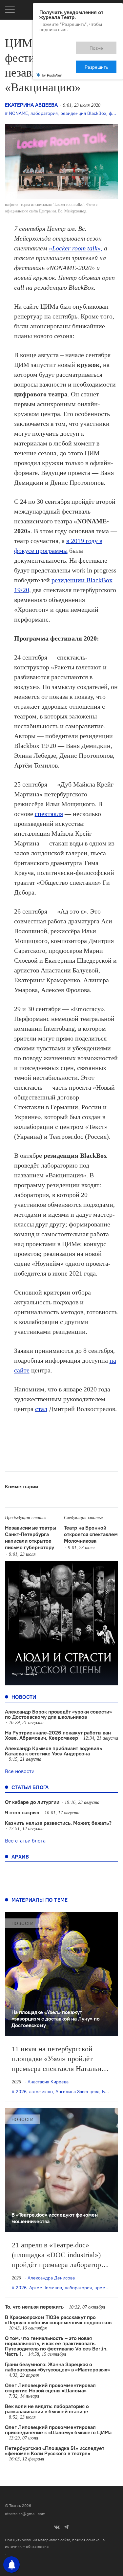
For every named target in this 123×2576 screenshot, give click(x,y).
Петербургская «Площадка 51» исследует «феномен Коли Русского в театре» (55, 2451)
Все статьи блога (25, 1841)
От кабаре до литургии (32, 1802)
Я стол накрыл (22, 1812)
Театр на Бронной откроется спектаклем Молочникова (91, 1534)
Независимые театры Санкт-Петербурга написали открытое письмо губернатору (31, 1537)
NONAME (18, 113)
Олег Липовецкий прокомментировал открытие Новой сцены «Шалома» (50, 2388)
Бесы (108, 2092)
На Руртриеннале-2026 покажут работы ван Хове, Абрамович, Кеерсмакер (58, 1735)
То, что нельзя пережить (34, 2307)
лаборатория (44, 113)
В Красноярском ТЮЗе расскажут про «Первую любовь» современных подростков (58, 2320)
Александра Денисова (51, 2278)
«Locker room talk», (76, 248)
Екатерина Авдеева (31, 105)
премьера (105, 2288)
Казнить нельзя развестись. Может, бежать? (58, 1823)
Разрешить (101, 45)
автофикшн (41, 2092)
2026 (21, 2092)
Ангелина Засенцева (77, 2092)
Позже (67, 45)
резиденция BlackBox (83, 113)
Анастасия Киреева (48, 2082)
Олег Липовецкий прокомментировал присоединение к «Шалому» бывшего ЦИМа (58, 2430)
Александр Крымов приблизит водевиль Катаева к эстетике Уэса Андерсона (53, 1751)
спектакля (49, 814)
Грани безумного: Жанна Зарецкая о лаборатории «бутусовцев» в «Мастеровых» (57, 2367)
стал (41, 1409)
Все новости (20, 1771)
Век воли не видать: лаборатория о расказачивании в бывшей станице (47, 2409)
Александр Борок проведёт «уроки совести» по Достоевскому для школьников (58, 1714)
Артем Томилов (46, 2288)
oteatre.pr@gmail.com (25, 2514)
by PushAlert (52, 52)
